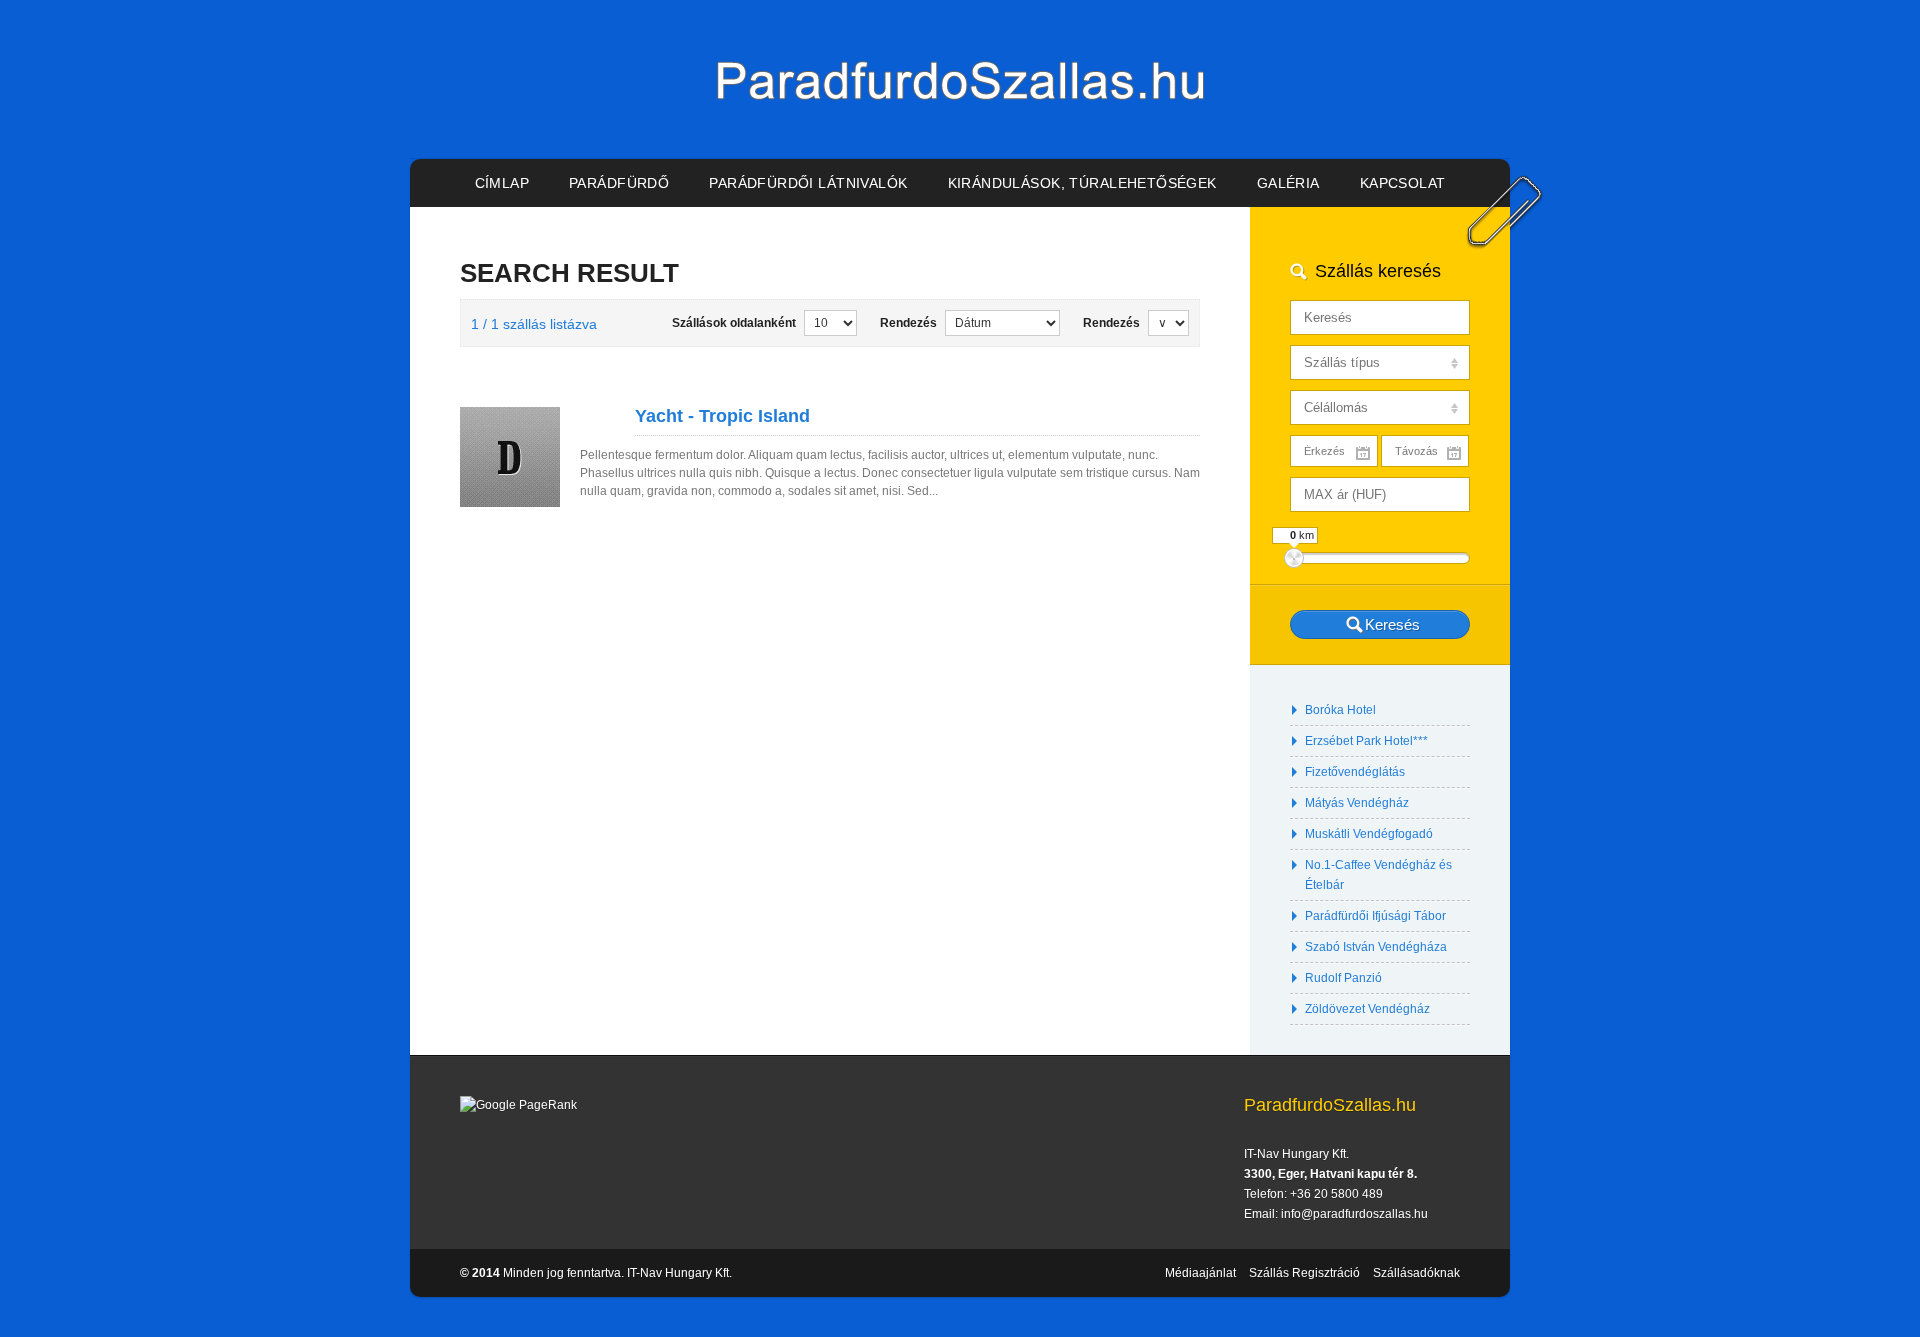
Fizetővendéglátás (1355, 772)
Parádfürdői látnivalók (808, 183)
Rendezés (908, 323)
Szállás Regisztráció (1304, 1273)
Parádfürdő (619, 183)
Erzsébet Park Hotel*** (1366, 741)
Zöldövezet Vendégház (1367, 1009)
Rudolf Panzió (1343, 978)
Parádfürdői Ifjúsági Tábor (1375, 916)
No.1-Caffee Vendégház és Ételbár (1378, 875)
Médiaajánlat (1200, 1273)
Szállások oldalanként (734, 323)
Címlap (502, 183)
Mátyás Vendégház (1357, 803)
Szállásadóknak (1416, 1273)
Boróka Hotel (1340, 710)
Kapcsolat (1403, 183)
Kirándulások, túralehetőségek (1082, 183)
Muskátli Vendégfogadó (1369, 834)
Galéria (1288, 183)
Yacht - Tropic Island (722, 416)
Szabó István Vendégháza (1376, 947)
